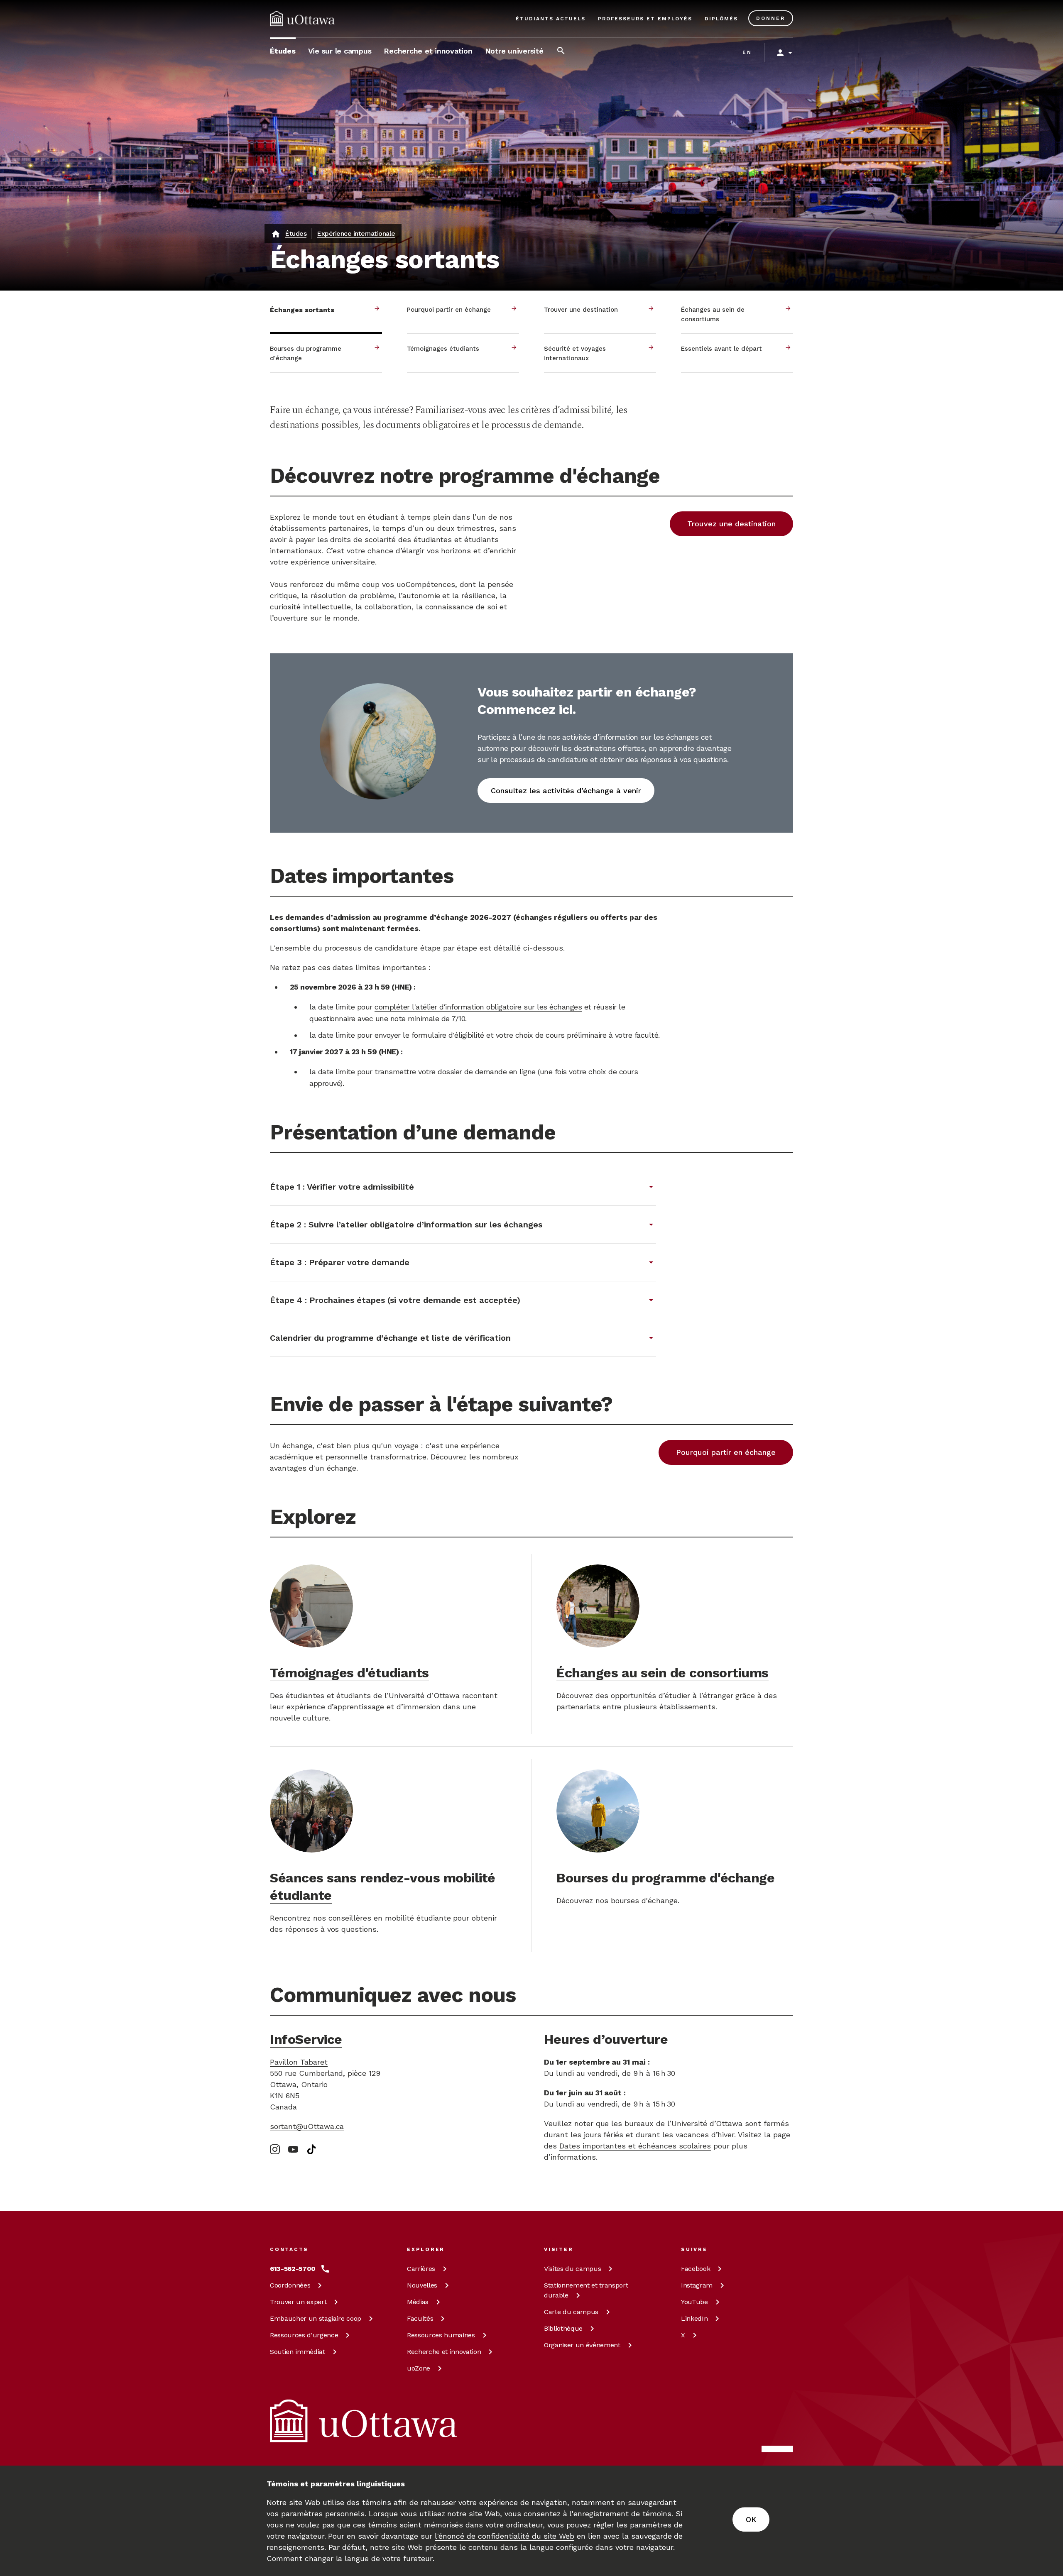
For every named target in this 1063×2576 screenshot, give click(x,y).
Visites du (572, 2269)
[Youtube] (293, 2150)
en (747, 52)
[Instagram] (275, 2149)
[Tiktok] (311, 2149)
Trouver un (298, 2302)
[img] (302, 19)
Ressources (304, 2335)
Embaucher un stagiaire (316, 2318)
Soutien (298, 2352)
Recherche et (444, 2352)
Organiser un (582, 2345)
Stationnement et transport (586, 2290)
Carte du (571, 2312)
